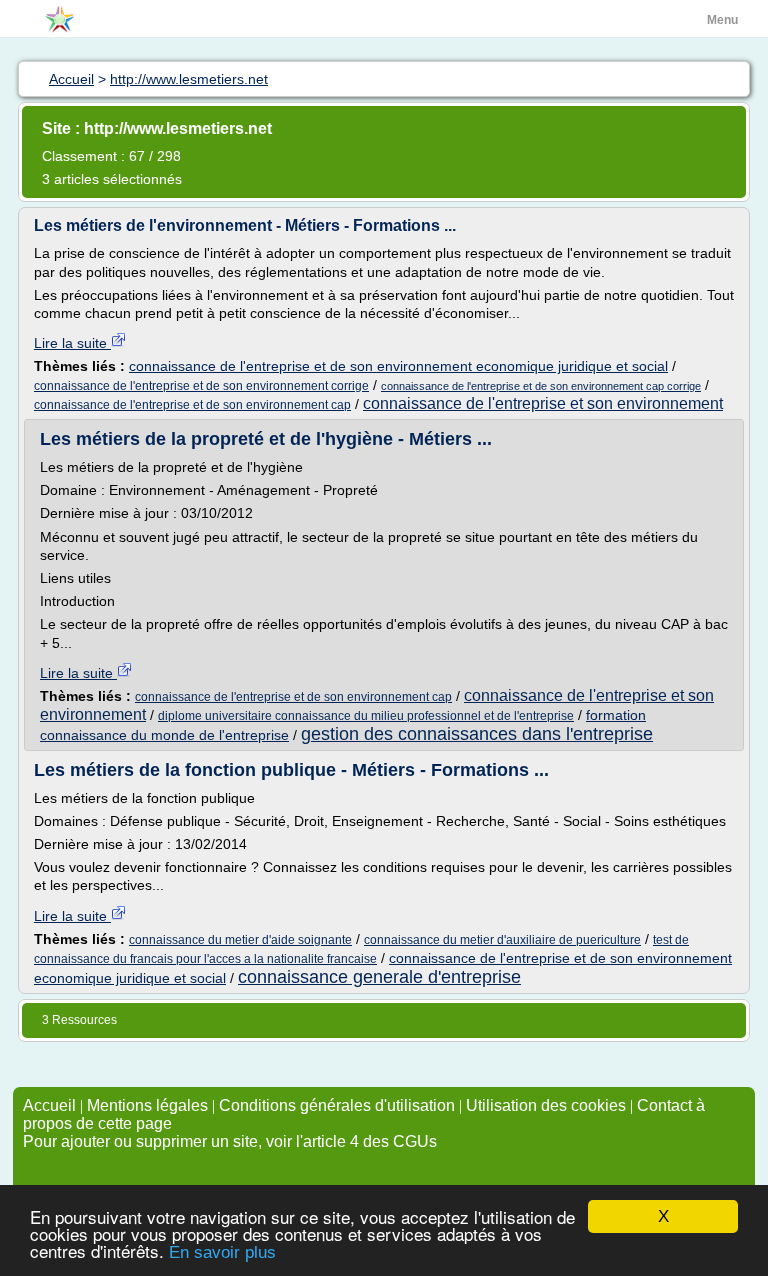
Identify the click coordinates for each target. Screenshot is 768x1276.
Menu (722, 20)
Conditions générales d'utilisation (337, 1105)
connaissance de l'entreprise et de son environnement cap (192, 405)
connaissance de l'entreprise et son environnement (543, 403)
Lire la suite (72, 343)
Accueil (49, 1105)
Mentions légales (147, 1105)
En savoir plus (222, 1252)
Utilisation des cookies (546, 1105)
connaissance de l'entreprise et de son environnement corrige (201, 386)
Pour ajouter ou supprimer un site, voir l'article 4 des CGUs (230, 1141)
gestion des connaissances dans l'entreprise (477, 734)
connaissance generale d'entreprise (379, 977)
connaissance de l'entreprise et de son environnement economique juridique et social (398, 366)
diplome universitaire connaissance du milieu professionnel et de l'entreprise (366, 716)
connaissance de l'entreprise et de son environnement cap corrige (541, 386)
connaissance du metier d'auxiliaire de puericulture (502, 940)
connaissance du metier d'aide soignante (240, 940)
